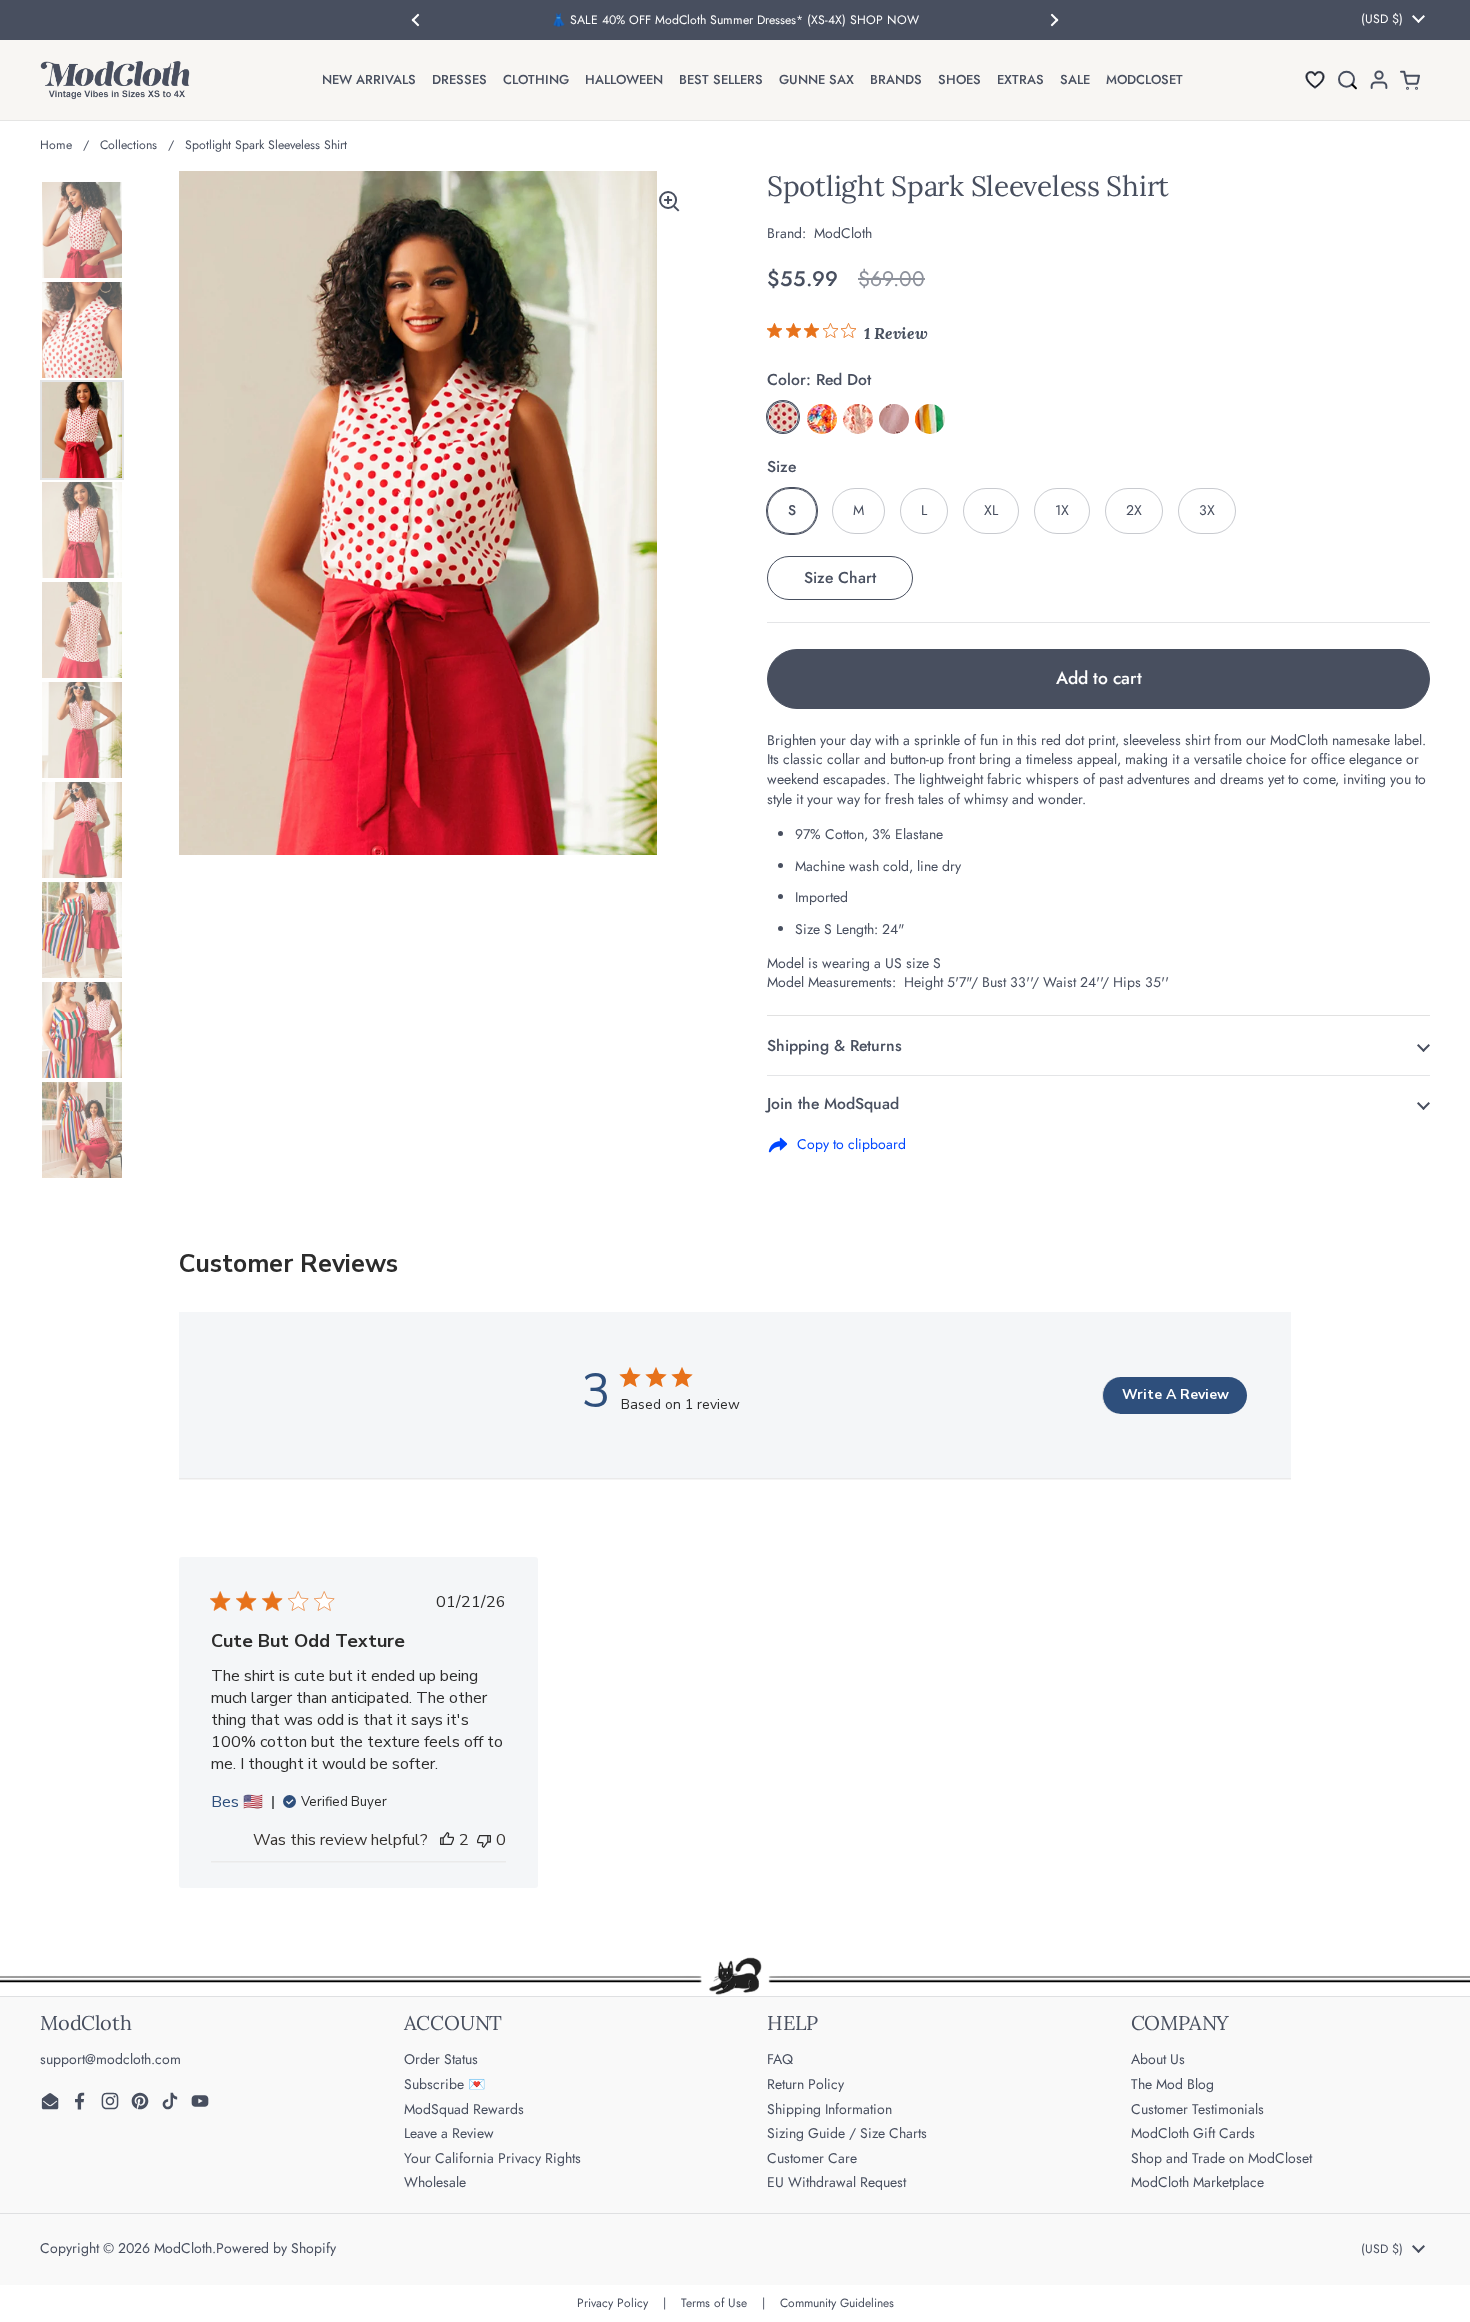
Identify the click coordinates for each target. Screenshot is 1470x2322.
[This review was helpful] (447, 1840)
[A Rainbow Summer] (930, 419)
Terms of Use (714, 2303)
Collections (128, 145)
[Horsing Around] (858, 419)
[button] (1315, 79)
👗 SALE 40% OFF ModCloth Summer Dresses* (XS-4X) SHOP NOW (735, 20)
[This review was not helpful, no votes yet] (484, 1840)
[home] (115, 80)
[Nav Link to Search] (1347, 79)
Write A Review (1175, 1394)
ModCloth (183, 2248)
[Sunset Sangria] (822, 419)
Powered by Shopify (276, 2248)
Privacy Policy (612, 2303)
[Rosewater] (894, 419)
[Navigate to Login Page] (1379, 79)
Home (56, 145)
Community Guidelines (837, 2303)
